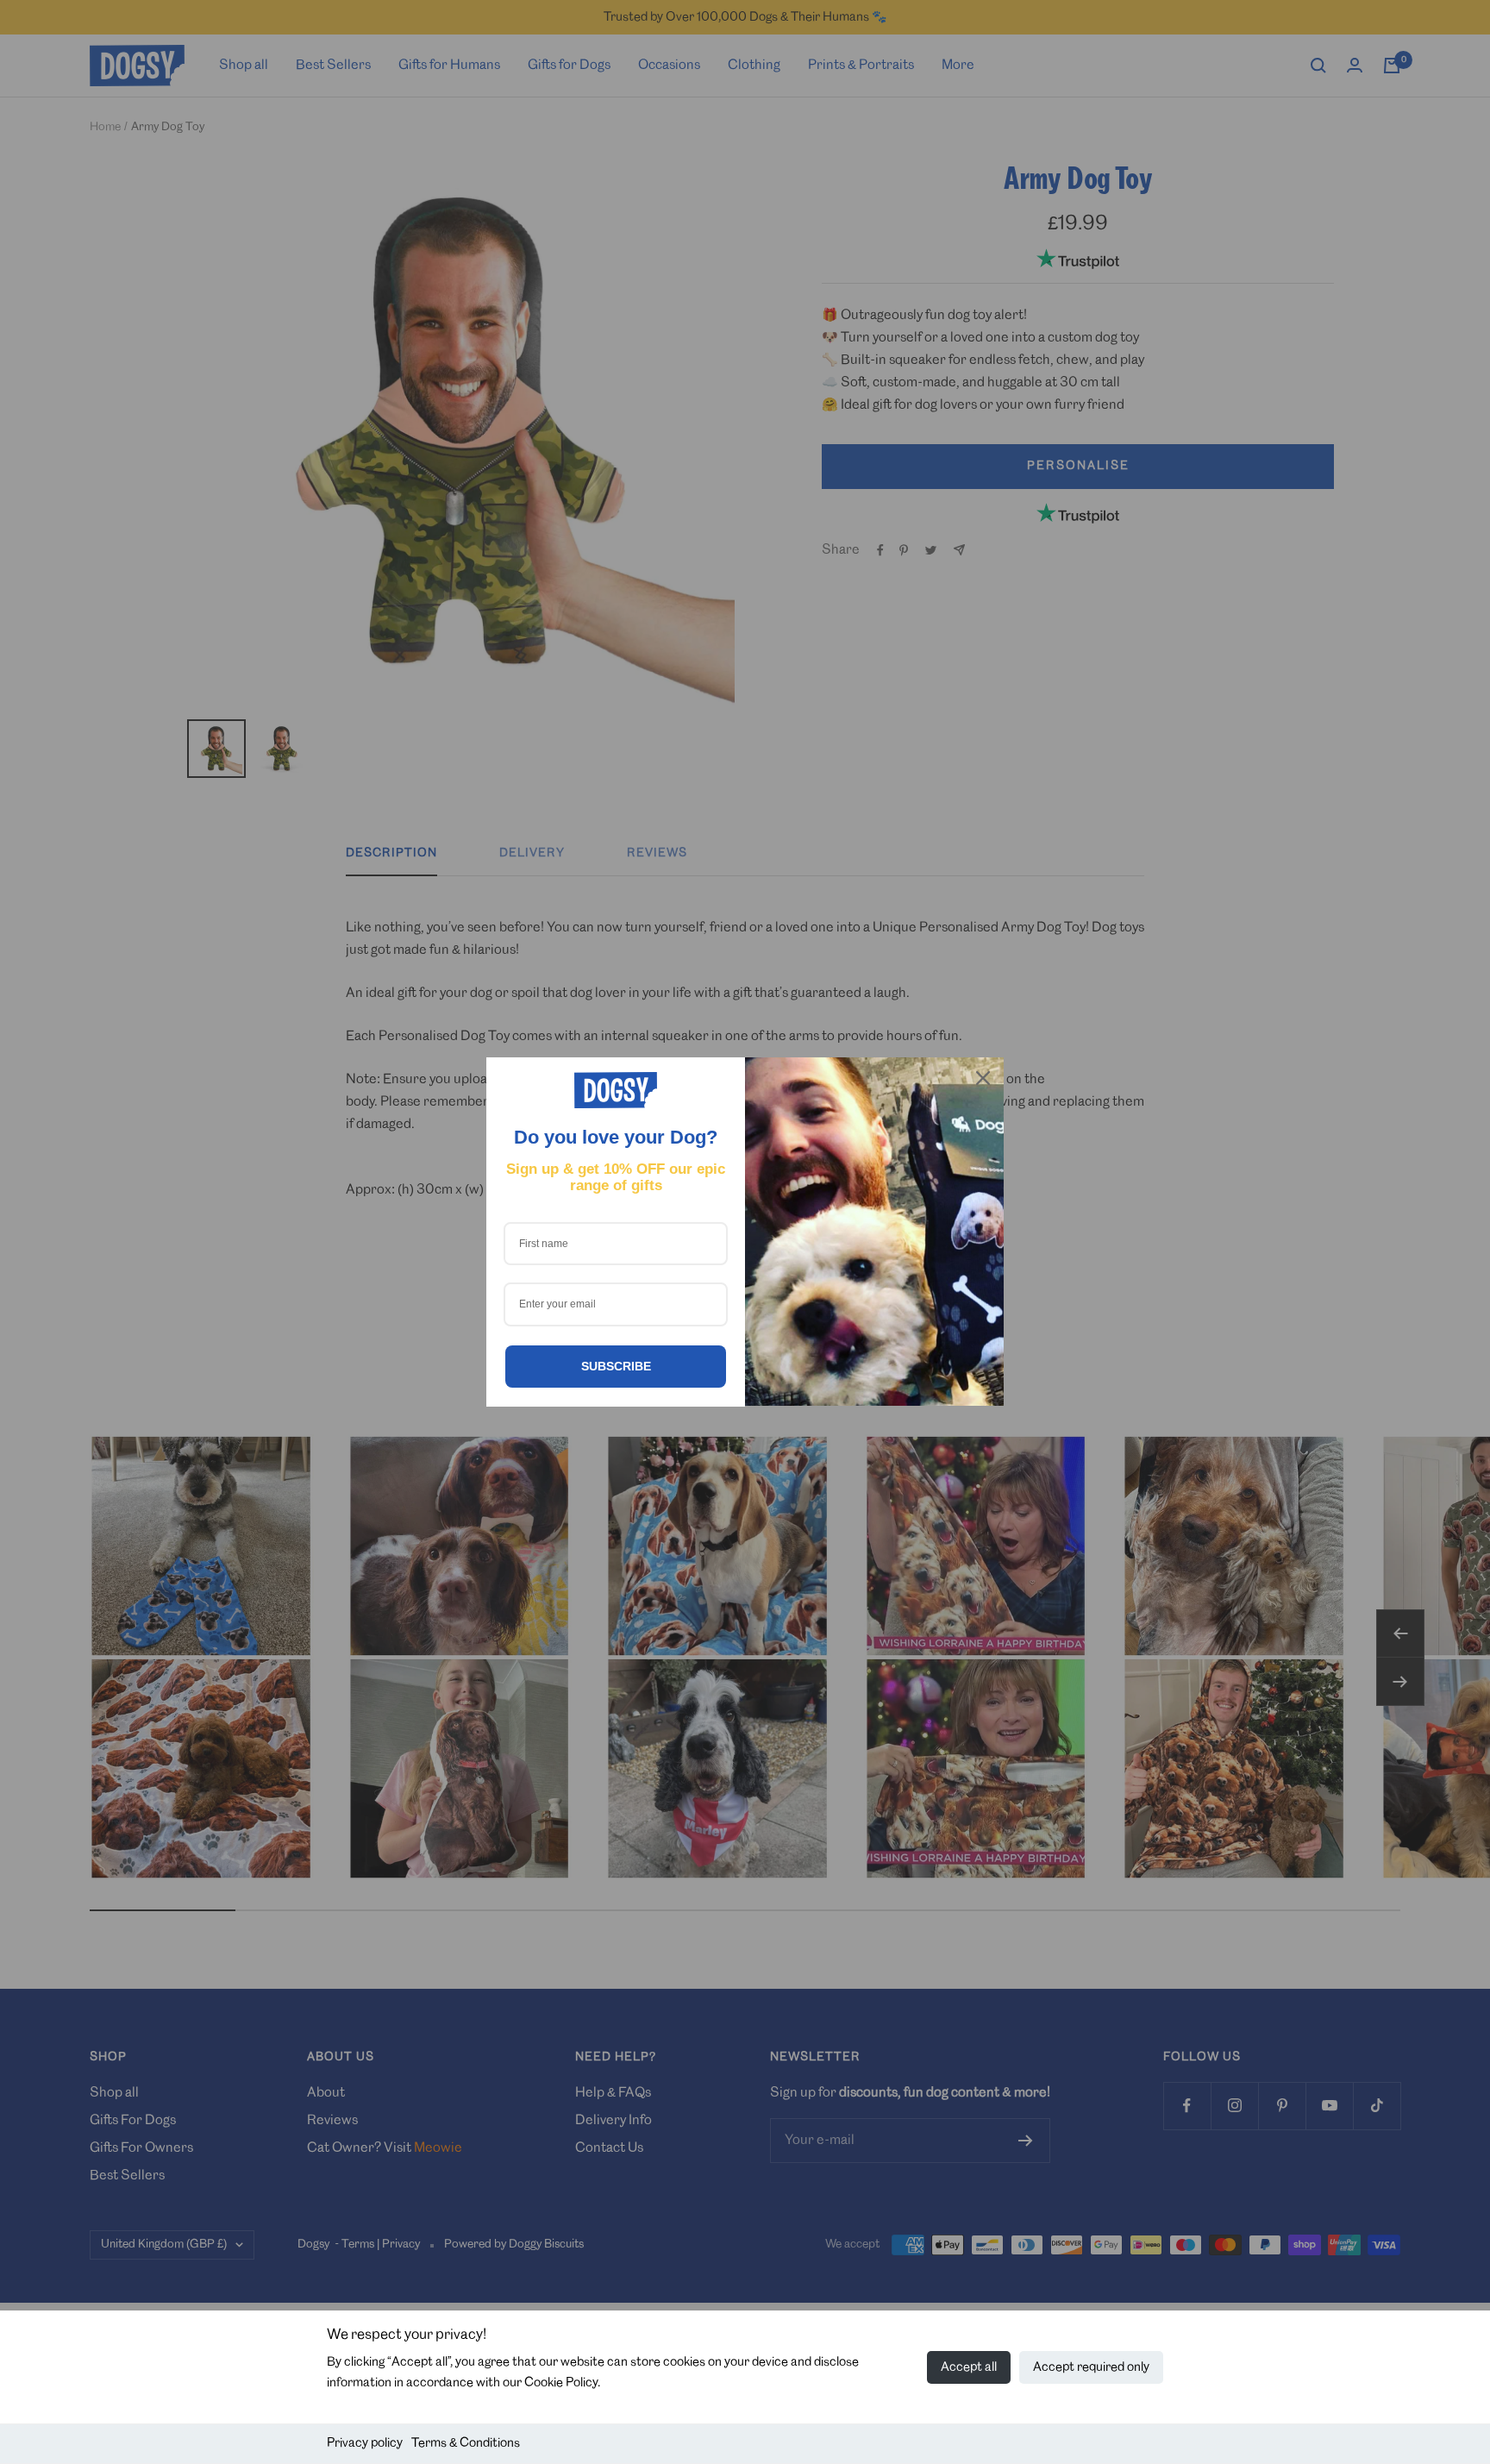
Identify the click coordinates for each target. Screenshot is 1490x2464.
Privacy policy (365, 2443)
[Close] (983, 1078)
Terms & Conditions (466, 2443)
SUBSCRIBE (616, 1366)
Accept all (969, 2367)
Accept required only (1091, 2367)
